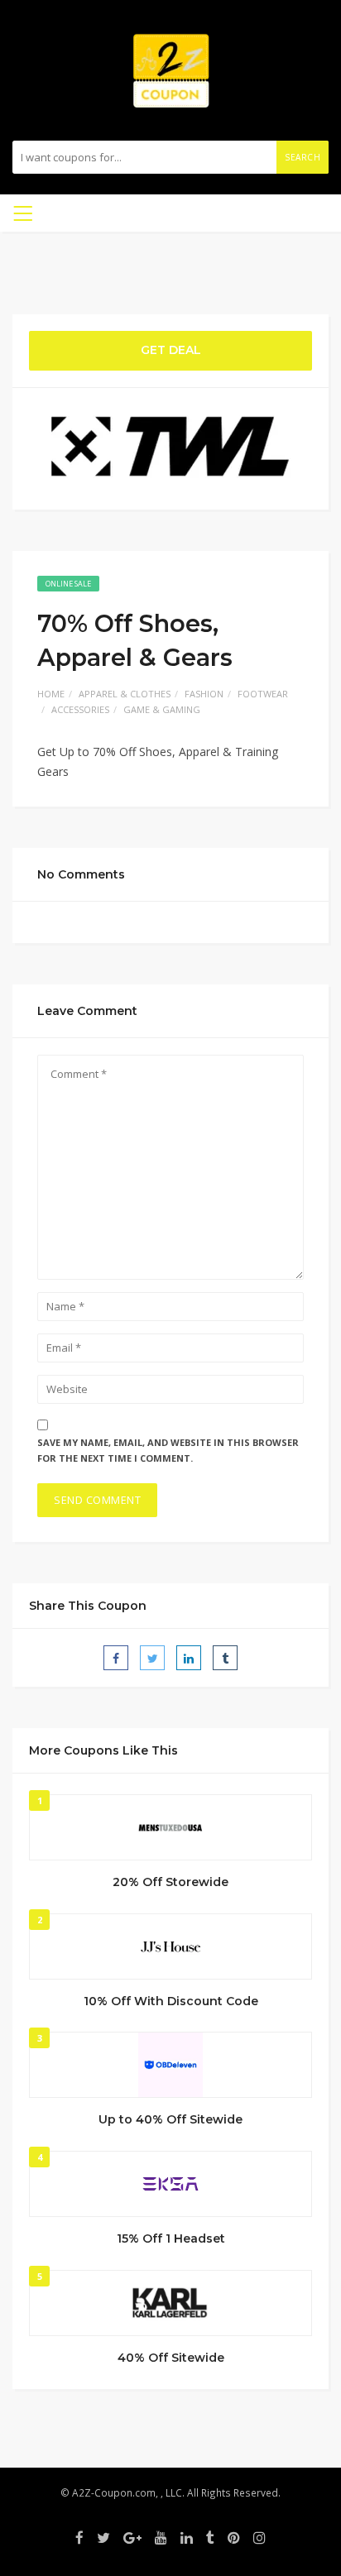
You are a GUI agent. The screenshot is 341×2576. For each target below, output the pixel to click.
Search (303, 157)
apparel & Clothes (125, 694)
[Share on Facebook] (116, 1658)
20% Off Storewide (170, 1882)
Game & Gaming (162, 709)
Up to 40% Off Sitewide (170, 2119)
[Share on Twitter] (152, 1658)
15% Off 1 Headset (171, 2238)
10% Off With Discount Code (171, 2001)
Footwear (263, 694)
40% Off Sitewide (171, 2358)
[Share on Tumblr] (225, 1658)
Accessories (80, 709)
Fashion (204, 694)
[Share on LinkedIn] (189, 1658)
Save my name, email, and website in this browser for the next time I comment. (168, 1450)
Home (51, 694)
